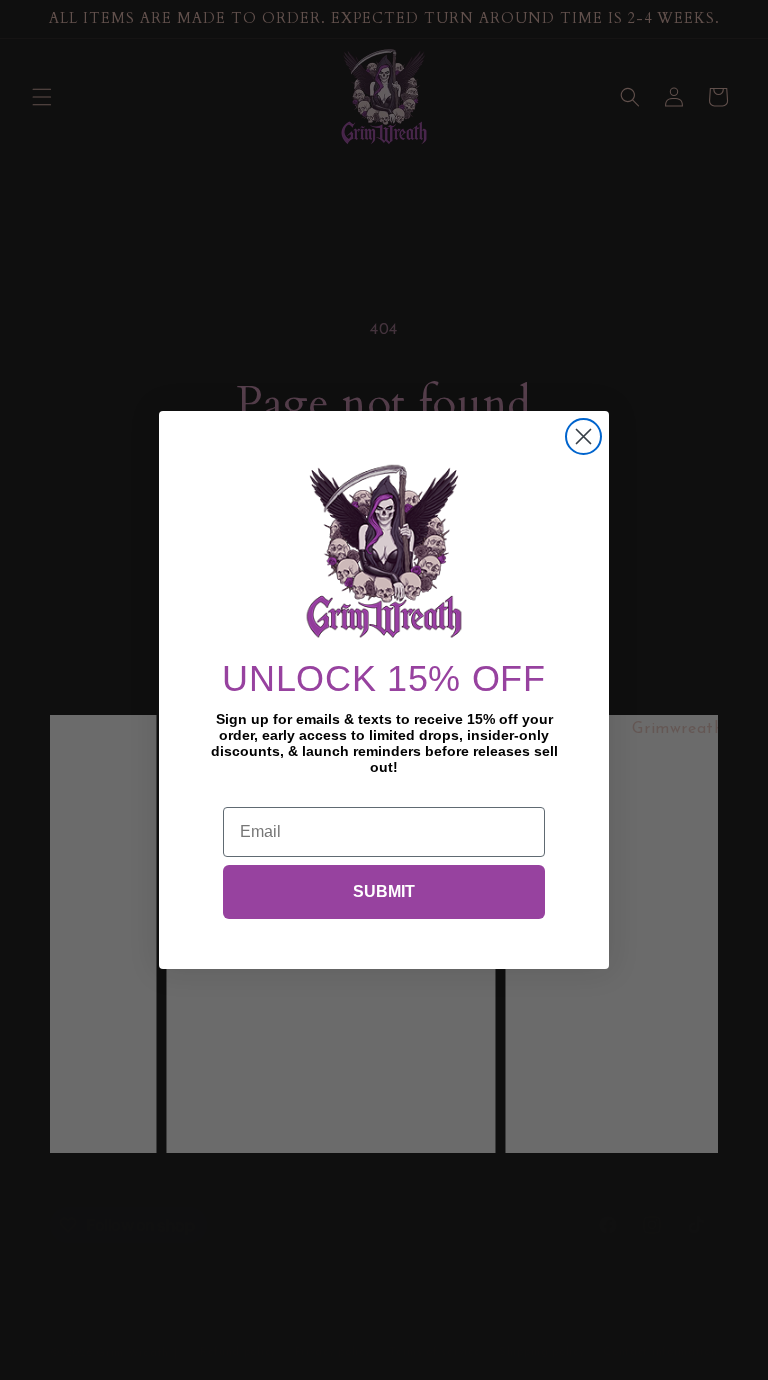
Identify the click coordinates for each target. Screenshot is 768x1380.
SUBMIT (384, 891)
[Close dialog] (583, 436)
